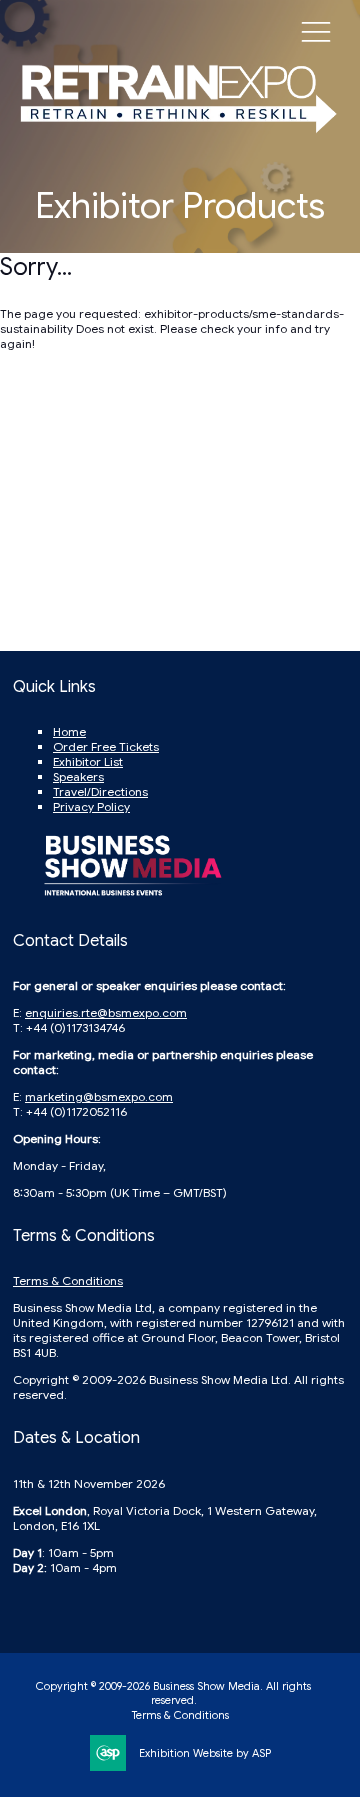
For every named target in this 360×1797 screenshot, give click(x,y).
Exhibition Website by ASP (205, 1753)
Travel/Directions (100, 791)
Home (69, 731)
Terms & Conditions (68, 1280)
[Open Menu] (316, 31)
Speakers (78, 776)
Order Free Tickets (106, 746)
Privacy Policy (91, 806)
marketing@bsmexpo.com (99, 1096)
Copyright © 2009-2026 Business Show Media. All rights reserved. (173, 1693)
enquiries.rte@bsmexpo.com (106, 1012)
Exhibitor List (88, 761)
